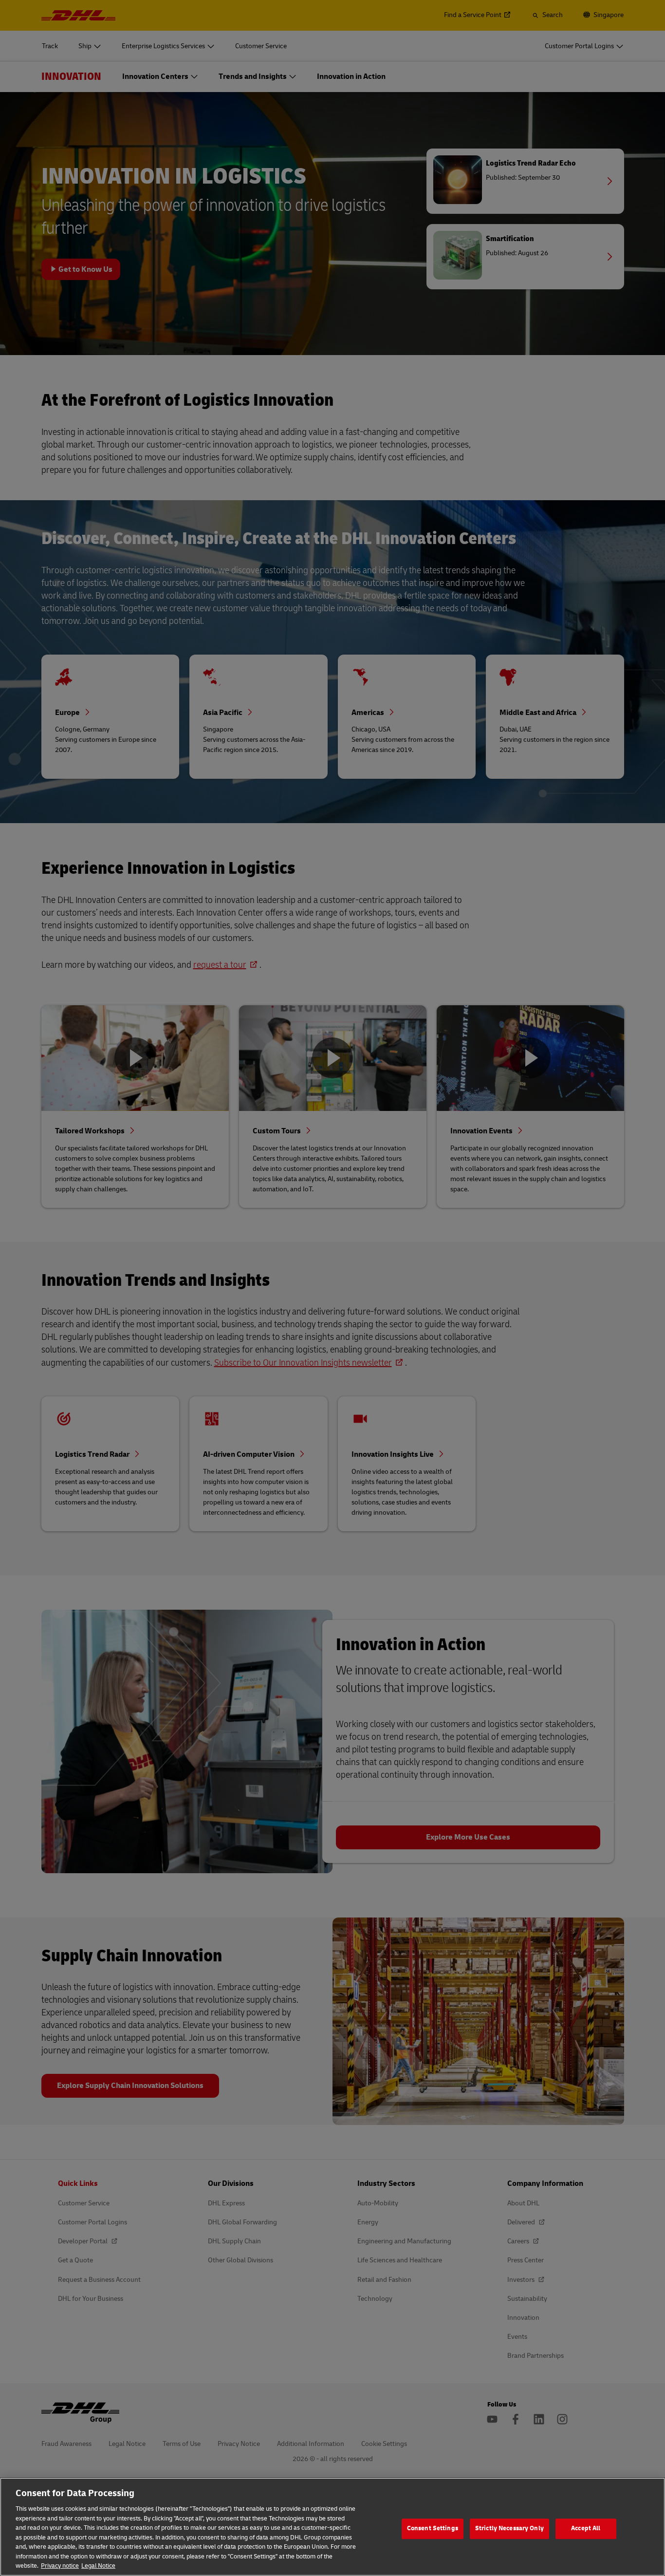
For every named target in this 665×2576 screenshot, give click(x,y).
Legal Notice (98, 2566)
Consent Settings (433, 2528)
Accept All (586, 2528)
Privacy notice (60, 2566)
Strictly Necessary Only (509, 2528)
